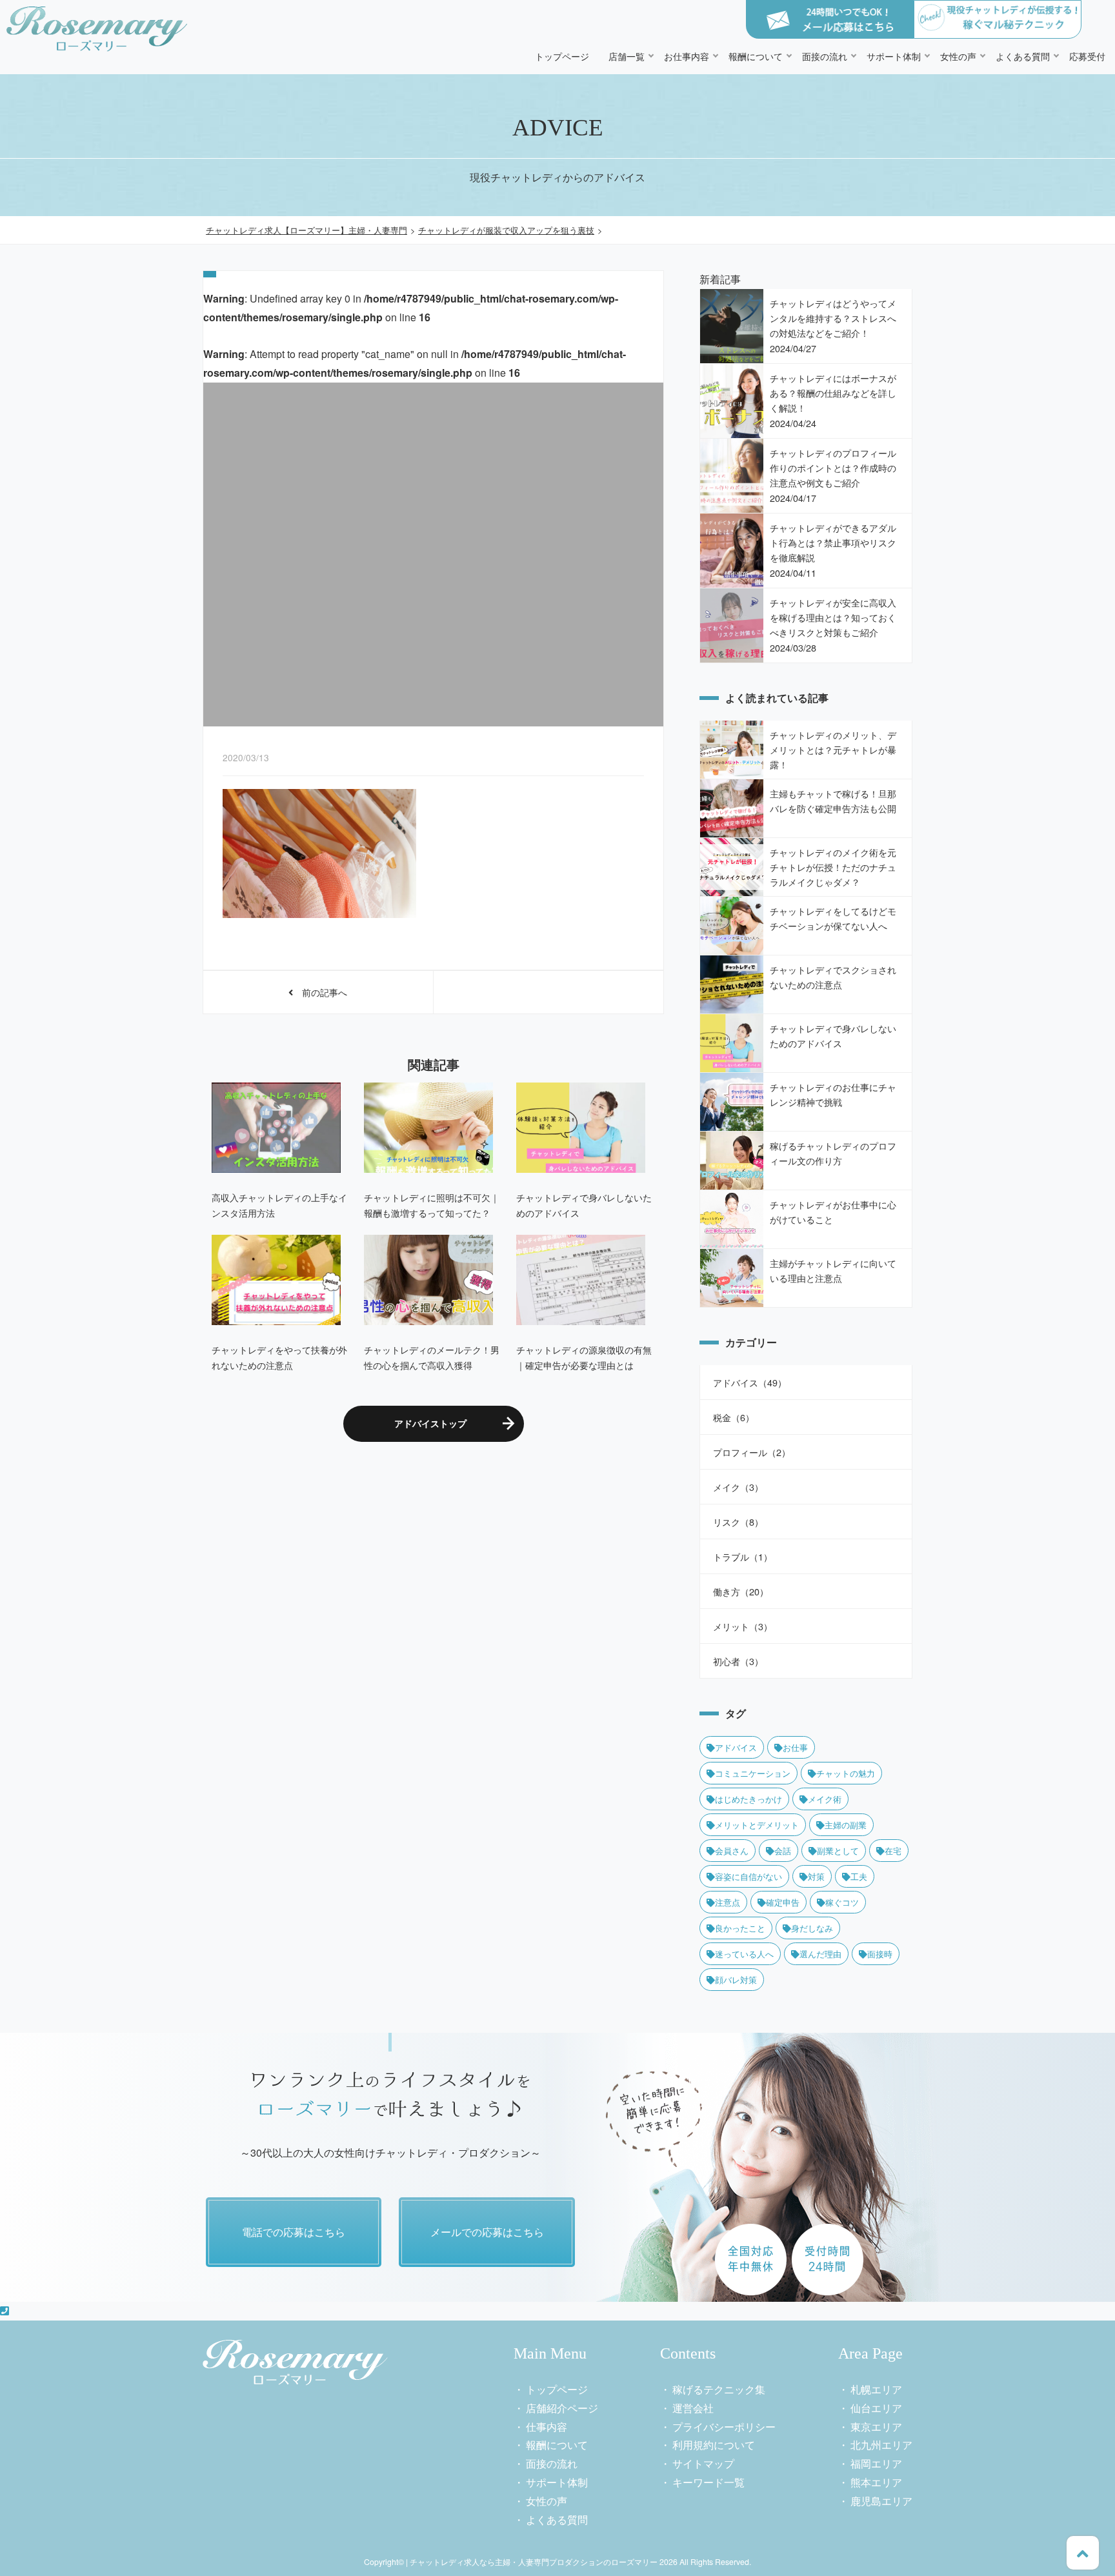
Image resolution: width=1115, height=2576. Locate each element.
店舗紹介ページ (562, 2408)
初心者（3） (738, 1661)
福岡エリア (876, 2463)
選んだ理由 (820, 1954)
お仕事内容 (687, 56)
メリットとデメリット (757, 1825)
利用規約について (714, 2445)
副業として (838, 1851)
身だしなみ (812, 1928)
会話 (783, 1851)
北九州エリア (881, 2445)
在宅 (893, 1851)
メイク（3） (738, 1487)
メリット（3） (743, 1626)
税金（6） (734, 1417)
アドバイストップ (430, 1423)
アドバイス (736, 1747)
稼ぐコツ (842, 1902)
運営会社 (693, 2408)
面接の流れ (825, 56)
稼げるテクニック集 (719, 2389)
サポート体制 (894, 56)
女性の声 (958, 56)
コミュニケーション (753, 1773)
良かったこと (740, 1928)
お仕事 (795, 1747)
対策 (816, 1876)
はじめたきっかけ (748, 1799)
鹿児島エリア (881, 2501)
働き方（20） (741, 1591)
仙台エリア (876, 2408)
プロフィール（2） (752, 1452)
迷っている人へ (744, 1954)
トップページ (562, 56)
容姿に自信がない (748, 1876)
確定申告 (783, 1902)
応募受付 (1087, 56)
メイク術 (825, 1799)
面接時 (880, 1954)
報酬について (756, 56)
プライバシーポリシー (724, 2427)
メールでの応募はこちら (487, 2232)
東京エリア (876, 2427)
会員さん (732, 1851)
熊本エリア (876, 2482)
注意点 (728, 1902)
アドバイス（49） (750, 1382)
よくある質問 (1023, 56)
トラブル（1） (743, 1556)
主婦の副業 (846, 1825)
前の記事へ (320, 992)
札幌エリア (876, 2389)
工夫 (859, 1876)
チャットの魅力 (846, 1773)
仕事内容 (547, 2427)
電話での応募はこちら (294, 2232)
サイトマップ (703, 2463)
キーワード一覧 (708, 2482)
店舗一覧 (627, 56)
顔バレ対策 (736, 1980)
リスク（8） (738, 1522)
